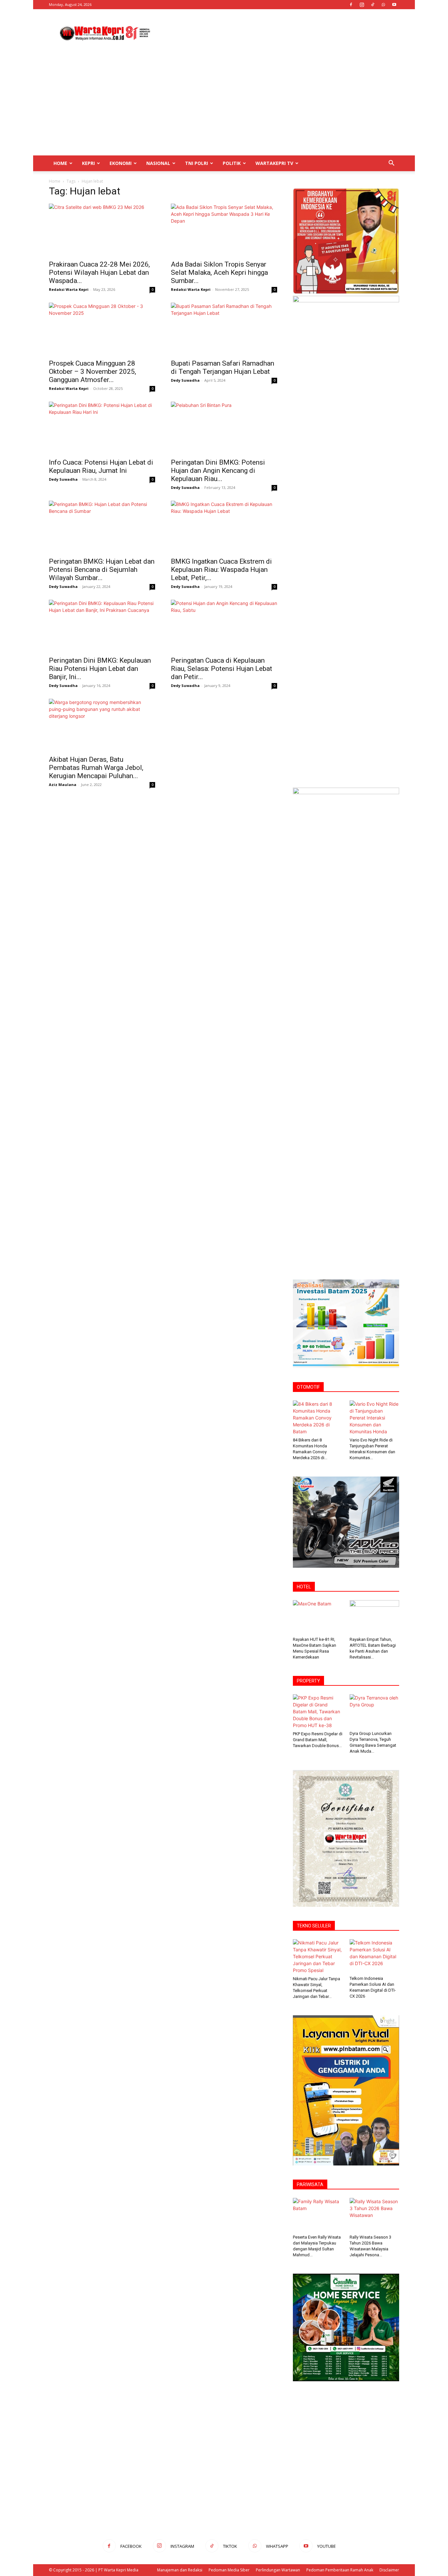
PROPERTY (308, 1681)
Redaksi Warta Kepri (69, 289)
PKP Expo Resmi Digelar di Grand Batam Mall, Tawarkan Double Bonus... (318, 1740)
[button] (391, 164)
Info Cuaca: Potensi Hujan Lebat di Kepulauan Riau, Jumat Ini (101, 466)
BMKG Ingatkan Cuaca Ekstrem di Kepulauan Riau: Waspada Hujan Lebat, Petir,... (221, 570)
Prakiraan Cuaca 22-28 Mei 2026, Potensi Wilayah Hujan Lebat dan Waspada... (99, 272)
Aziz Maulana (63, 785)
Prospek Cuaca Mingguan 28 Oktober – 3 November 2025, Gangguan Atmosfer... (92, 372)
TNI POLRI (196, 163)
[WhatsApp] (383, 5)
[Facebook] (351, 5)
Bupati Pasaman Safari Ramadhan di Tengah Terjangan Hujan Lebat (223, 367)
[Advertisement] (280, 33)
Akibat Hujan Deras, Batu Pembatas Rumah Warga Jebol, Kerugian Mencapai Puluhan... (96, 768)
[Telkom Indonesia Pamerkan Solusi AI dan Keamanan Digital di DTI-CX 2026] (375, 1956)
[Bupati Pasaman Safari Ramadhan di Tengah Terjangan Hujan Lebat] (224, 329)
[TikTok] (373, 5)
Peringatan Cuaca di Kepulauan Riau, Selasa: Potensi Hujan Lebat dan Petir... (222, 669)
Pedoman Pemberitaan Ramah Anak (340, 2570)
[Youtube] (394, 5)
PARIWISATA (310, 2184)
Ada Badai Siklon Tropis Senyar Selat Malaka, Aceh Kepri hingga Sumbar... (219, 272)
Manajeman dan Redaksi (180, 2570)
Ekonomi (121, 163)
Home (60, 163)
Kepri (88, 163)
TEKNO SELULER (314, 1926)
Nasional (158, 163)
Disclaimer (389, 2570)
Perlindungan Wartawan (278, 2570)
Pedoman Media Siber (229, 2570)
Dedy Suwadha (185, 380)
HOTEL (304, 1587)
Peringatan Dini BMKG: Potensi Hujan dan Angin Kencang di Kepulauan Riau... (218, 471)
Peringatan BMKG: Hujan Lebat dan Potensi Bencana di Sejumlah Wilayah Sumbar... (102, 570)
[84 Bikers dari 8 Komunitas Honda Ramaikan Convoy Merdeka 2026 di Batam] (318, 1418)
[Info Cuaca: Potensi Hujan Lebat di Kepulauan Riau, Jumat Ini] (102, 428)
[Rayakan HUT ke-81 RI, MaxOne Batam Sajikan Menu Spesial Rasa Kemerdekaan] (318, 1617)
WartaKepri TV (274, 163)
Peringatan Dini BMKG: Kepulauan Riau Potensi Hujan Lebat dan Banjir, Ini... (100, 669)
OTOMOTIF (308, 1387)
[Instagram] (362, 5)
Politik (232, 163)
